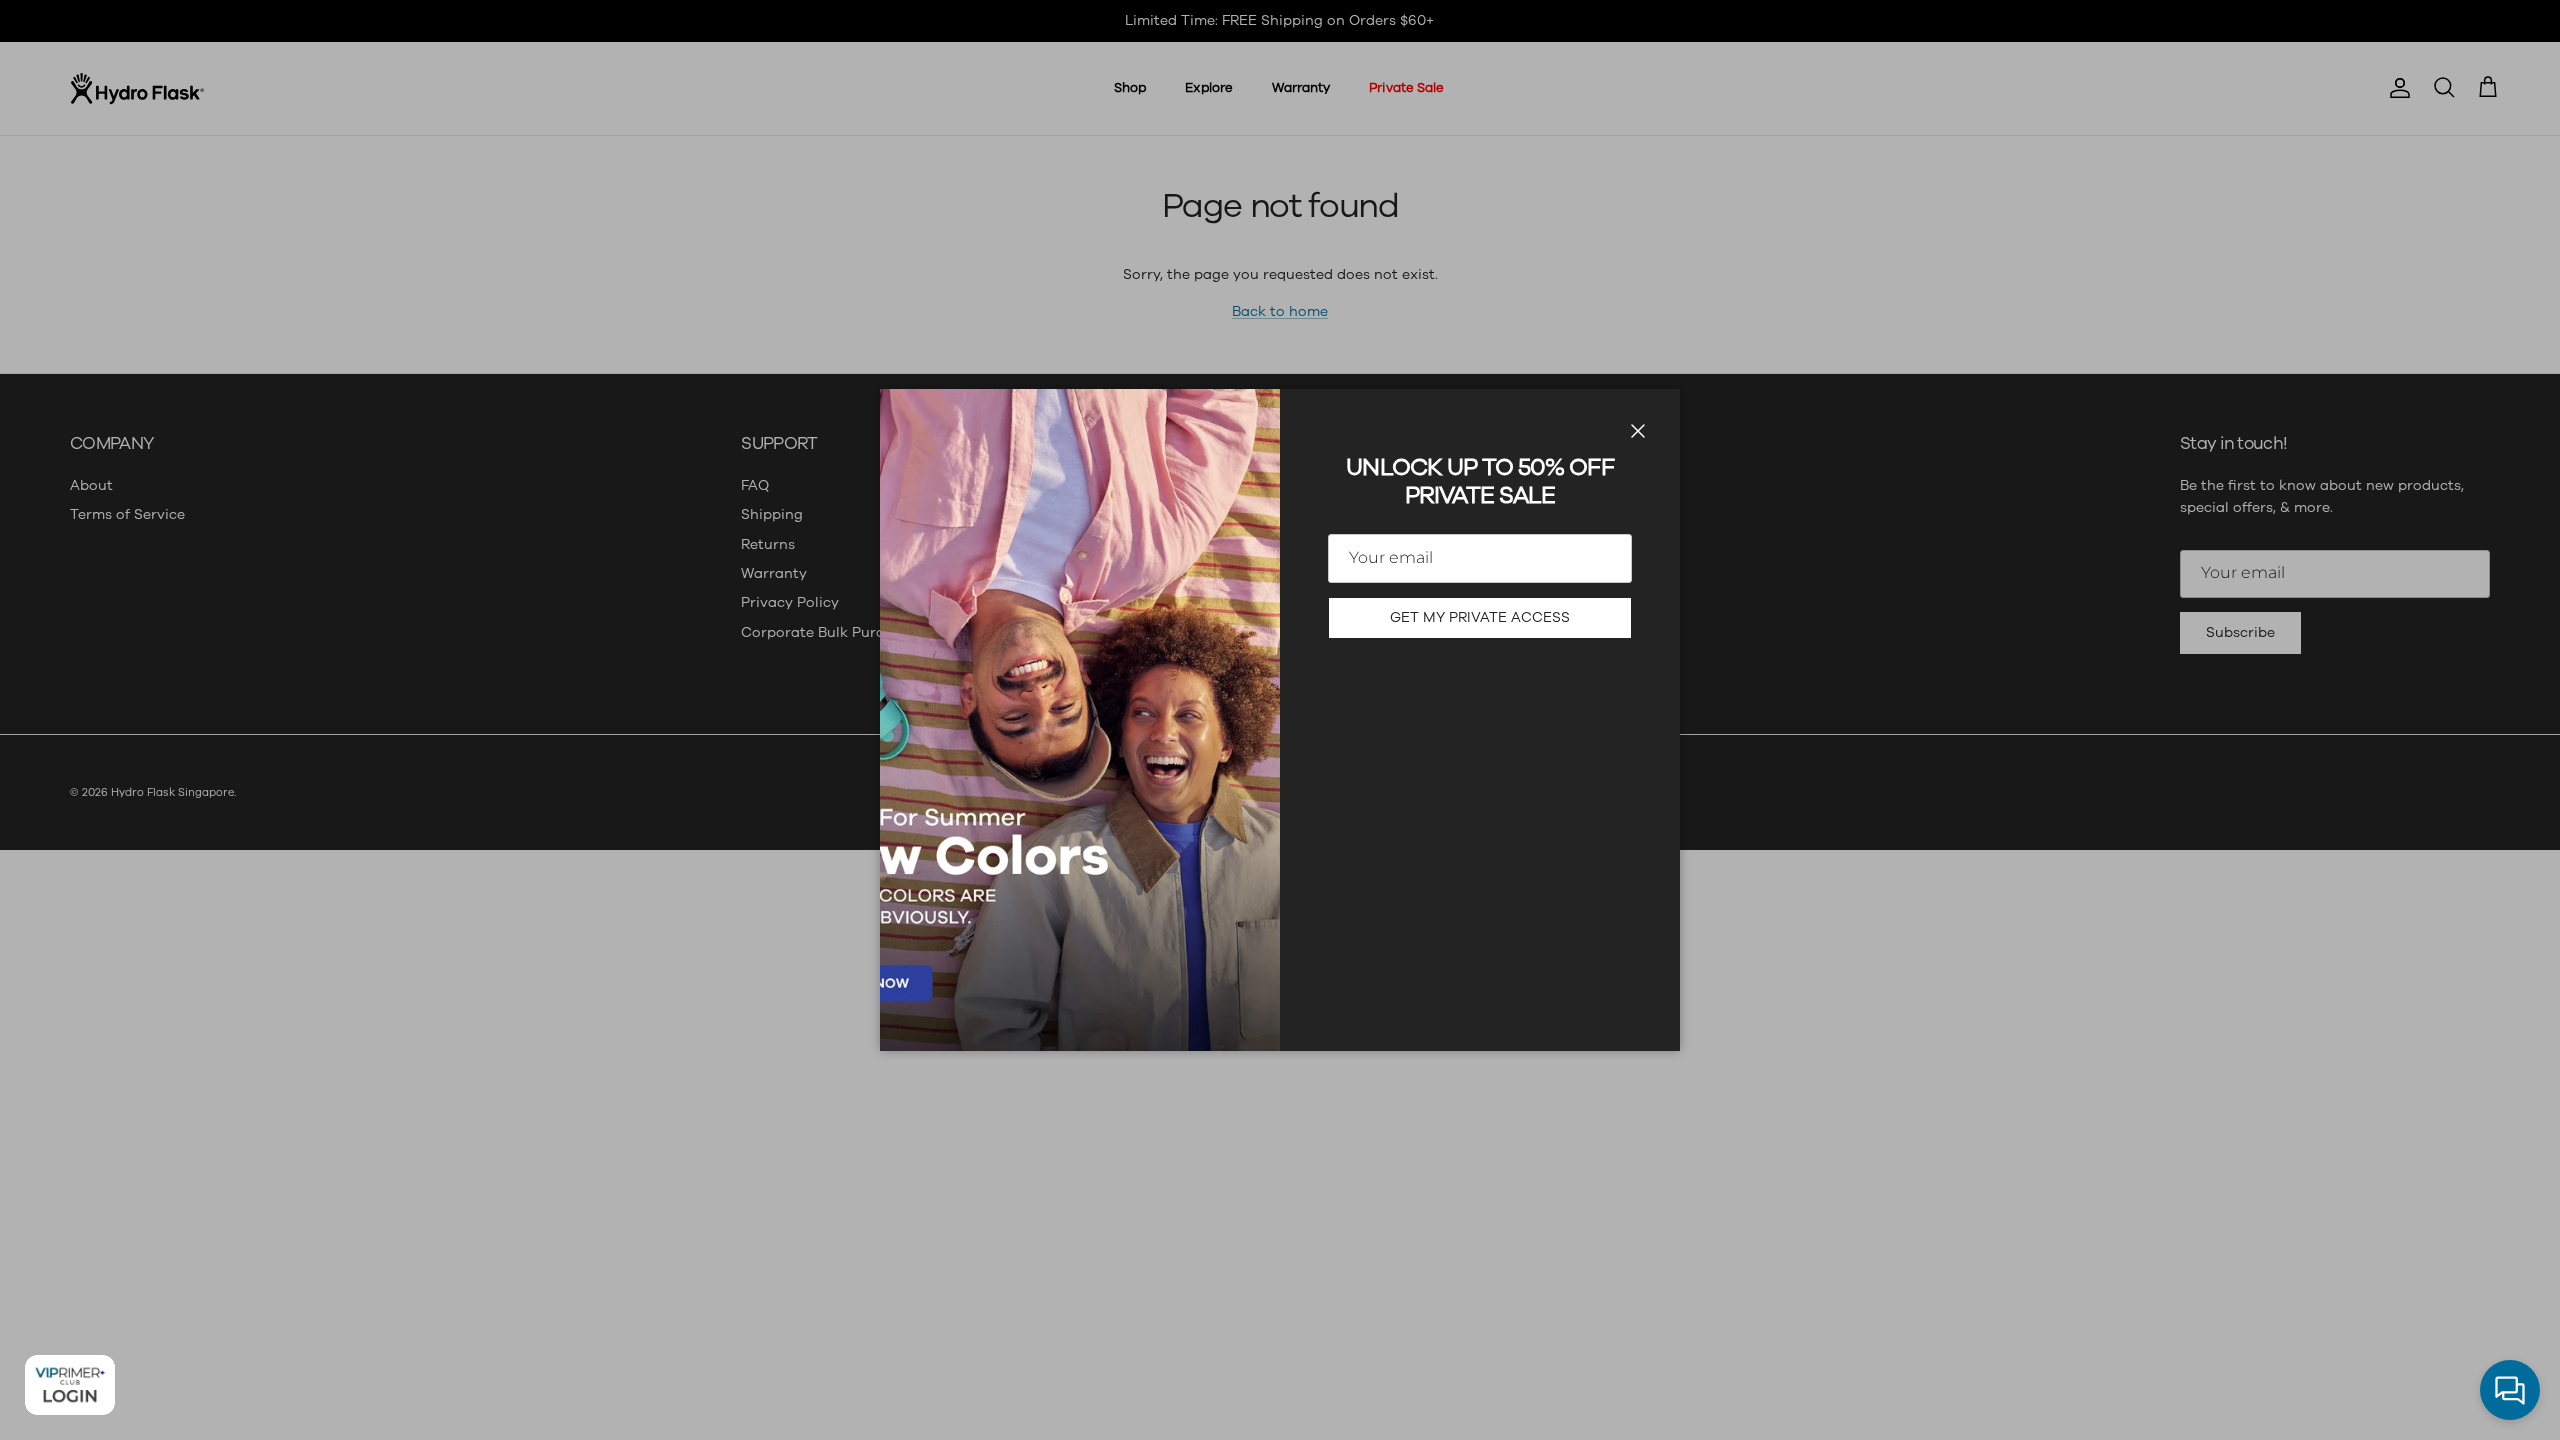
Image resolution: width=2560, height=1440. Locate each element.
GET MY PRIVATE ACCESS (1480, 617)
